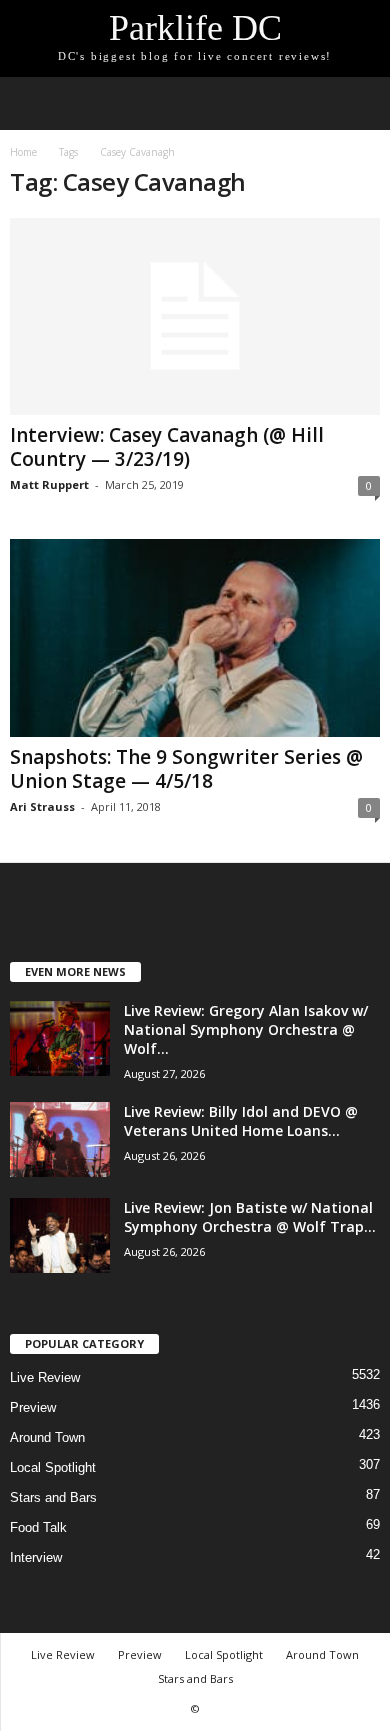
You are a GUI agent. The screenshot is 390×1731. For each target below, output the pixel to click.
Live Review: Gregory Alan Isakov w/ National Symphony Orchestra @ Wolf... (246, 1029)
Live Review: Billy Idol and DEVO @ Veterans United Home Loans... (241, 1121)
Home (23, 152)
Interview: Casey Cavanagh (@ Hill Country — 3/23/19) (167, 447)
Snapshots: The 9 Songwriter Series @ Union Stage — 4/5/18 (186, 769)
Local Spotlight (53, 1467)
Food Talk (38, 1527)
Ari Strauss (42, 806)
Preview (33, 1407)
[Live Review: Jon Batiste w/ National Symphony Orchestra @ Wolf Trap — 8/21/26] (60, 1235)
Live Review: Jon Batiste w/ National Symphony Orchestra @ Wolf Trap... (250, 1217)
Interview (36, 1557)
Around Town (47, 1437)
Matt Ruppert (49, 484)
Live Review (45, 1377)
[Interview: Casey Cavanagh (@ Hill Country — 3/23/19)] (195, 316)
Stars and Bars (53, 1497)
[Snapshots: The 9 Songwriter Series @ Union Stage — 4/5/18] (195, 637)
